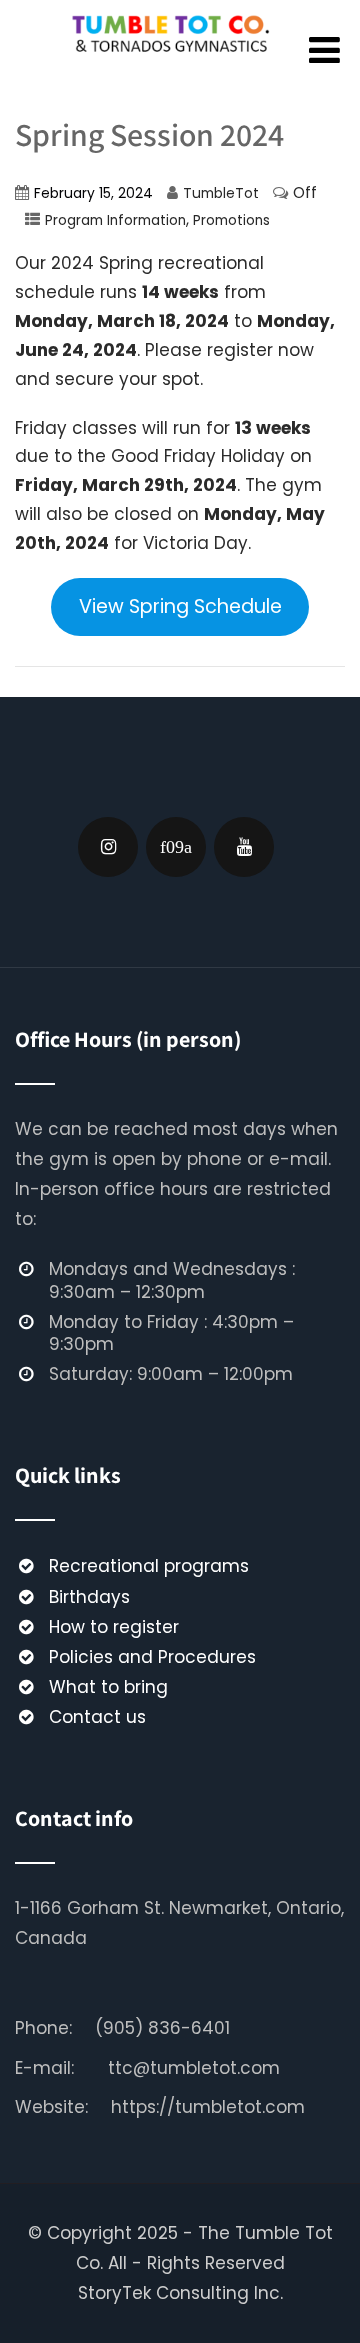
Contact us (97, 1717)
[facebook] (176, 847)
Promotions (231, 220)
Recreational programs (149, 1566)
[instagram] (108, 847)
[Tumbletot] (173, 62)
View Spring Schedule (180, 606)
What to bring (108, 1687)
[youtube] (244, 847)
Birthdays (89, 1597)
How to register (114, 1627)
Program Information (115, 220)
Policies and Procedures (152, 1657)
